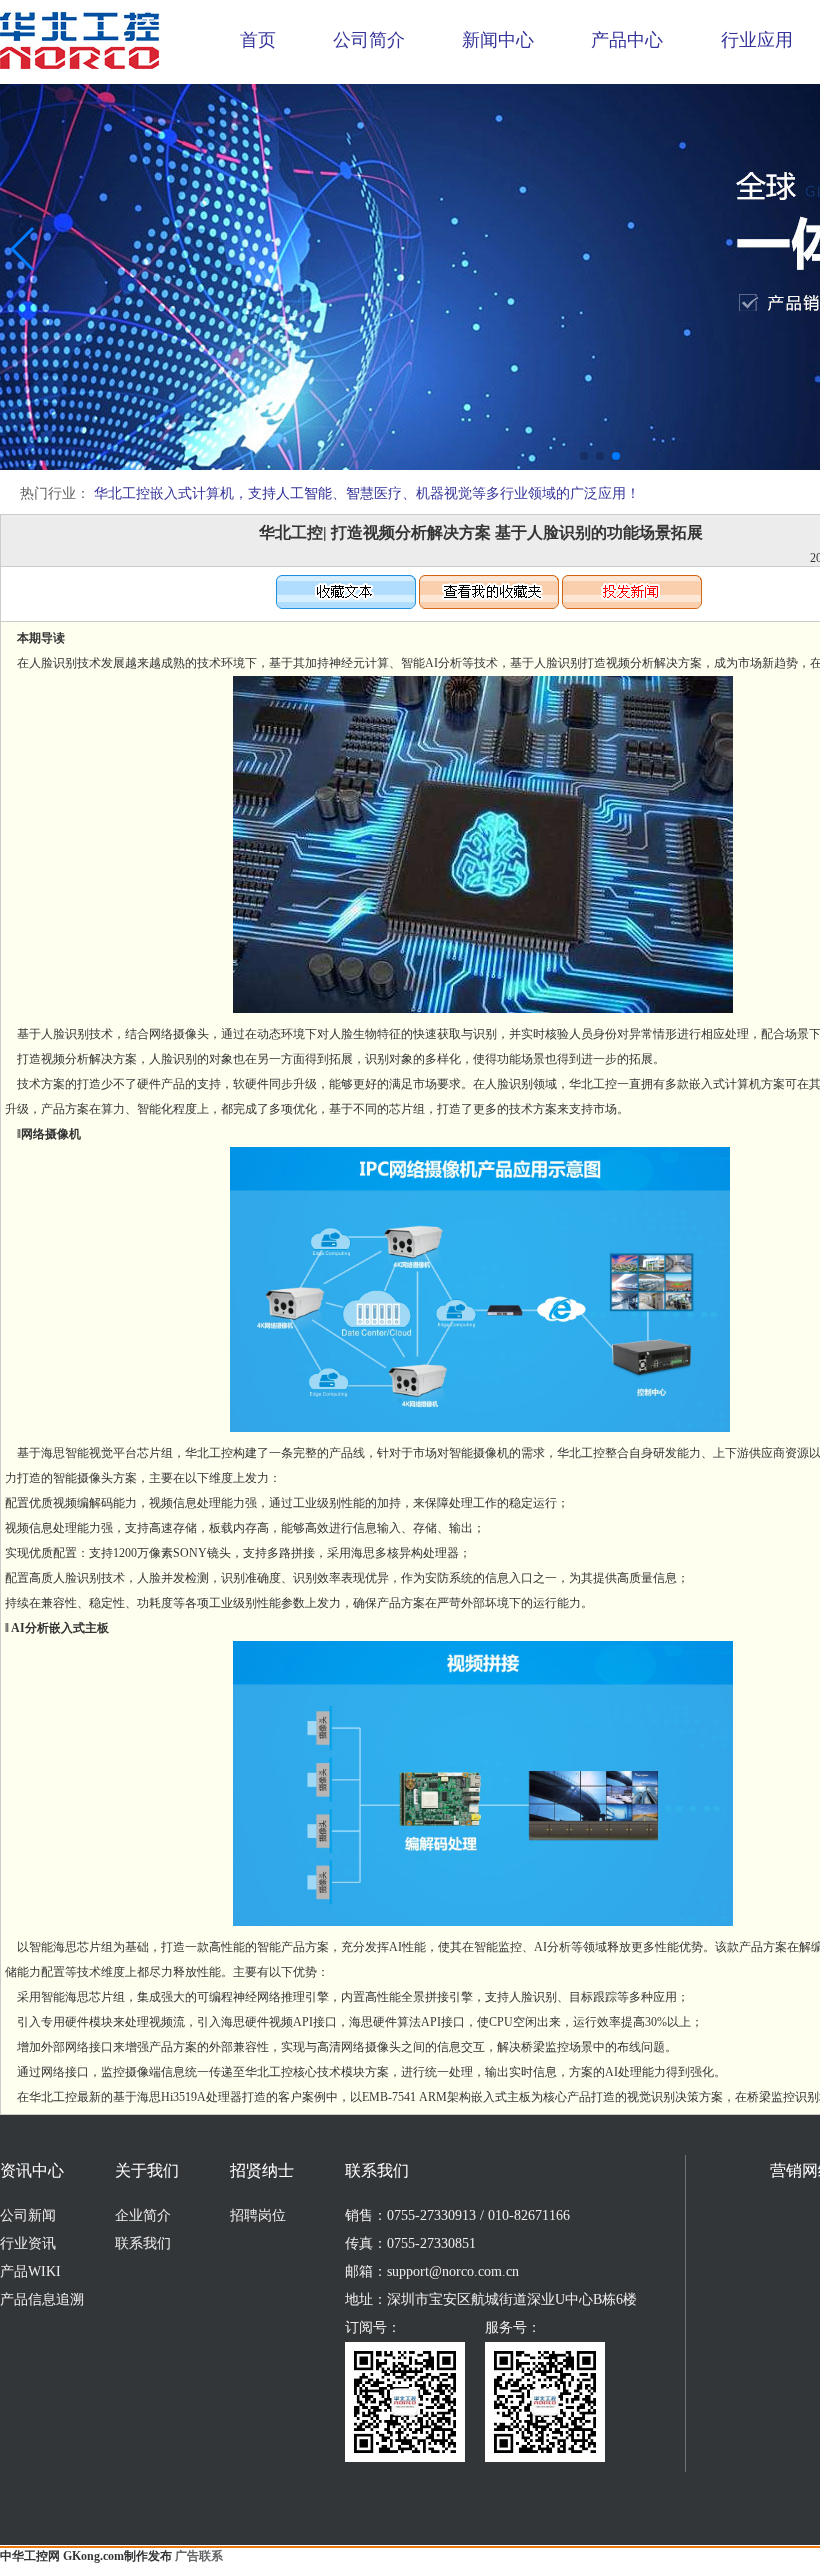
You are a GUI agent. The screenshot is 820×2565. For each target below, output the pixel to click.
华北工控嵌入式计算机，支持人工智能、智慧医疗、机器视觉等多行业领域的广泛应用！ (367, 493)
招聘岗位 (258, 2215)
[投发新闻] (632, 605)
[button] (584, 456)
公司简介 (369, 40)
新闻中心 (498, 40)
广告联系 (199, 2556)
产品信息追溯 (42, 2299)
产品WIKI (30, 2271)
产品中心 (627, 40)
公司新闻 (28, 2215)
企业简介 (143, 2215)
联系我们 (143, 2243)
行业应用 (757, 40)
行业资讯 (28, 2243)
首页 (258, 40)
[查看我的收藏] (489, 605)
